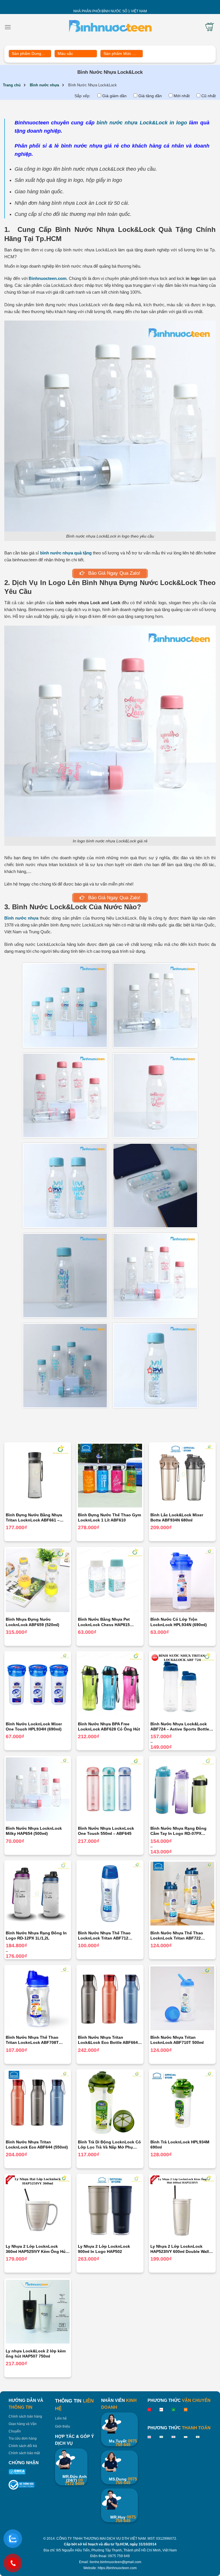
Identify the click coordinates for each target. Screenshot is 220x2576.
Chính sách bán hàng (25, 2416)
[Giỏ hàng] (210, 27)
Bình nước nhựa (44, 85)
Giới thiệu (63, 2426)
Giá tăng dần (150, 96)
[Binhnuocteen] (110, 27)
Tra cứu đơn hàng (23, 2438)
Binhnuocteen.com (48, 278)
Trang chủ (12, 85)
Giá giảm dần (114, 96)
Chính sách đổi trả (23, 2446)
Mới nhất (182, 96)
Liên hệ (61, 2418)
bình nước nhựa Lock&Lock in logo (142, 123)
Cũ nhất (209, 96)
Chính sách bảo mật (24, 2453)
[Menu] (8, 27)
